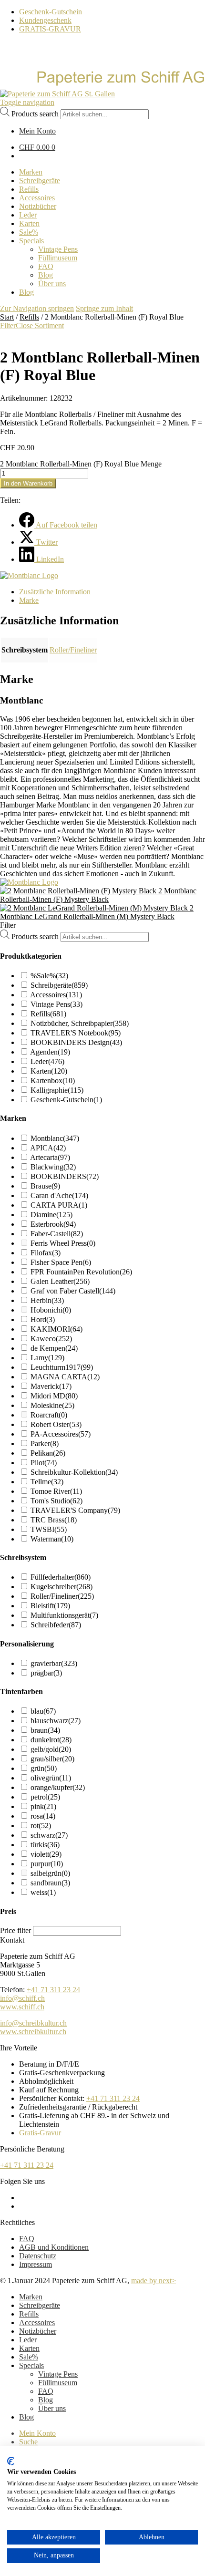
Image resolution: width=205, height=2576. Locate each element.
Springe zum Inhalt (104, 308)
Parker (45, 1443)
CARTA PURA (59, 1205)
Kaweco (51, 1339)
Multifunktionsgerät (64, 1615)
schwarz (49, 1835)
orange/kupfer (58, 1787)
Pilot (44, 1463)
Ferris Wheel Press (63, 1243)
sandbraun (50, 1883)
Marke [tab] (29, 600)
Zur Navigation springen (37, 308)
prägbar (46, 1673)
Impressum (36, 2264)
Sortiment (49, 326)
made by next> (154, 2281)
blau (43, 1711)
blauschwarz (56, 1721)
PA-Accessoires (61, 1434)
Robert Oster (56, 1424)
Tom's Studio (56, 1501)
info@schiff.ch (22, 1998)
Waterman (52, 1539)
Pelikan (48, 1453)
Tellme (47, 1482)
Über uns (52, 2408)
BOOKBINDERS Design (76, 1042)
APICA (48, 1148)
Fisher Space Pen (61, 1262)
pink (43, 1806)
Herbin (47, 1300)
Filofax (46, 1253)
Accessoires (56, 995)
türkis (45, 1845)
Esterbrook (53, 1224)
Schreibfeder (56, 1625)
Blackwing (53, 1167)
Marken (31, 2297)
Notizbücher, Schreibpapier (80, 1023)
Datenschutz (38, 2256)
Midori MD (54, 1396)
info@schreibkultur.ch (33, 2023)
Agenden (50, 1052)
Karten (49, 1071)
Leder (47, 1061)
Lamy (47, 1358)
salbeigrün (50, 1873)
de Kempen (54, 1348)
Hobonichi (51, 1310)
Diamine (51, 1215)
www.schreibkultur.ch (33, 2032)
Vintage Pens (56, 1004)
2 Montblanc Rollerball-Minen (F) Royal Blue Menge (81, 464)
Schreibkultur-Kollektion (74, 1472)
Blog (46, 2400)
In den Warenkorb (28, 483)
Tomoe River (56, 1491)
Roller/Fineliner (73, 650)
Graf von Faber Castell (73, 1291)
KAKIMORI (56, 1329)
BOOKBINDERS (65, 1176)
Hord (43, 1319)
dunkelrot (51, 1740)
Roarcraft (49, 1415)
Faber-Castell (57, 1234)
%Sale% (49, 976)
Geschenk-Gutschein (51, 12)
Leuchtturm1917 (62, 1367)
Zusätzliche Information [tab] (55, 592)
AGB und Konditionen (54, 2247)
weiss (43, 1892)
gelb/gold (51, 1749)
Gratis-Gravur (40, 2133)
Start (7, 317)
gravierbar (54, 1663)
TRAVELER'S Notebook (76, 1033)
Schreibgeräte (59, 985)
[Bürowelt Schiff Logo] (57, 94)
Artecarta (50, 1157)
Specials (31, 2365)
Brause (45, 1186)
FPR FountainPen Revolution (81, 1272)
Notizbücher (38, 2331)
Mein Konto (37, 2433)
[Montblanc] (29, 575)
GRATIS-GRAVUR (50, 29)
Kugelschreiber (61, 1587)
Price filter (15, 1930)
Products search (35, 114)
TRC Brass (54, 1520)
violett (46, 1854)
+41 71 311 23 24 (53, 1990)
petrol (45, 1797)
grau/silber (52, 1759)
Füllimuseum (58, 2383)
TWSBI (49, 1529)
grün (44, 1768)
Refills (29, 317)
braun (45, 1730)
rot (41, 1826)
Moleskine (52, 1405)
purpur (47, 1864)
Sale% (29, 2357)
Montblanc (55, 1138)
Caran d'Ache (59, 1195)
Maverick (51, 1386)
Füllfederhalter (61, 1577)
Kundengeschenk (45, 20)
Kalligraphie (57, 1090)
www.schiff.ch (22, 2007)
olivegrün (51, 1778)
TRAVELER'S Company (75, 1510)
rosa (43, 1816)
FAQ (27, 2239)
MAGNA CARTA (65, 1377)
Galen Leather (60, 1281)
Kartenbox (53, 1081)
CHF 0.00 (37, 147)
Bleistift (50, 1606)
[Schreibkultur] (102, 85)
